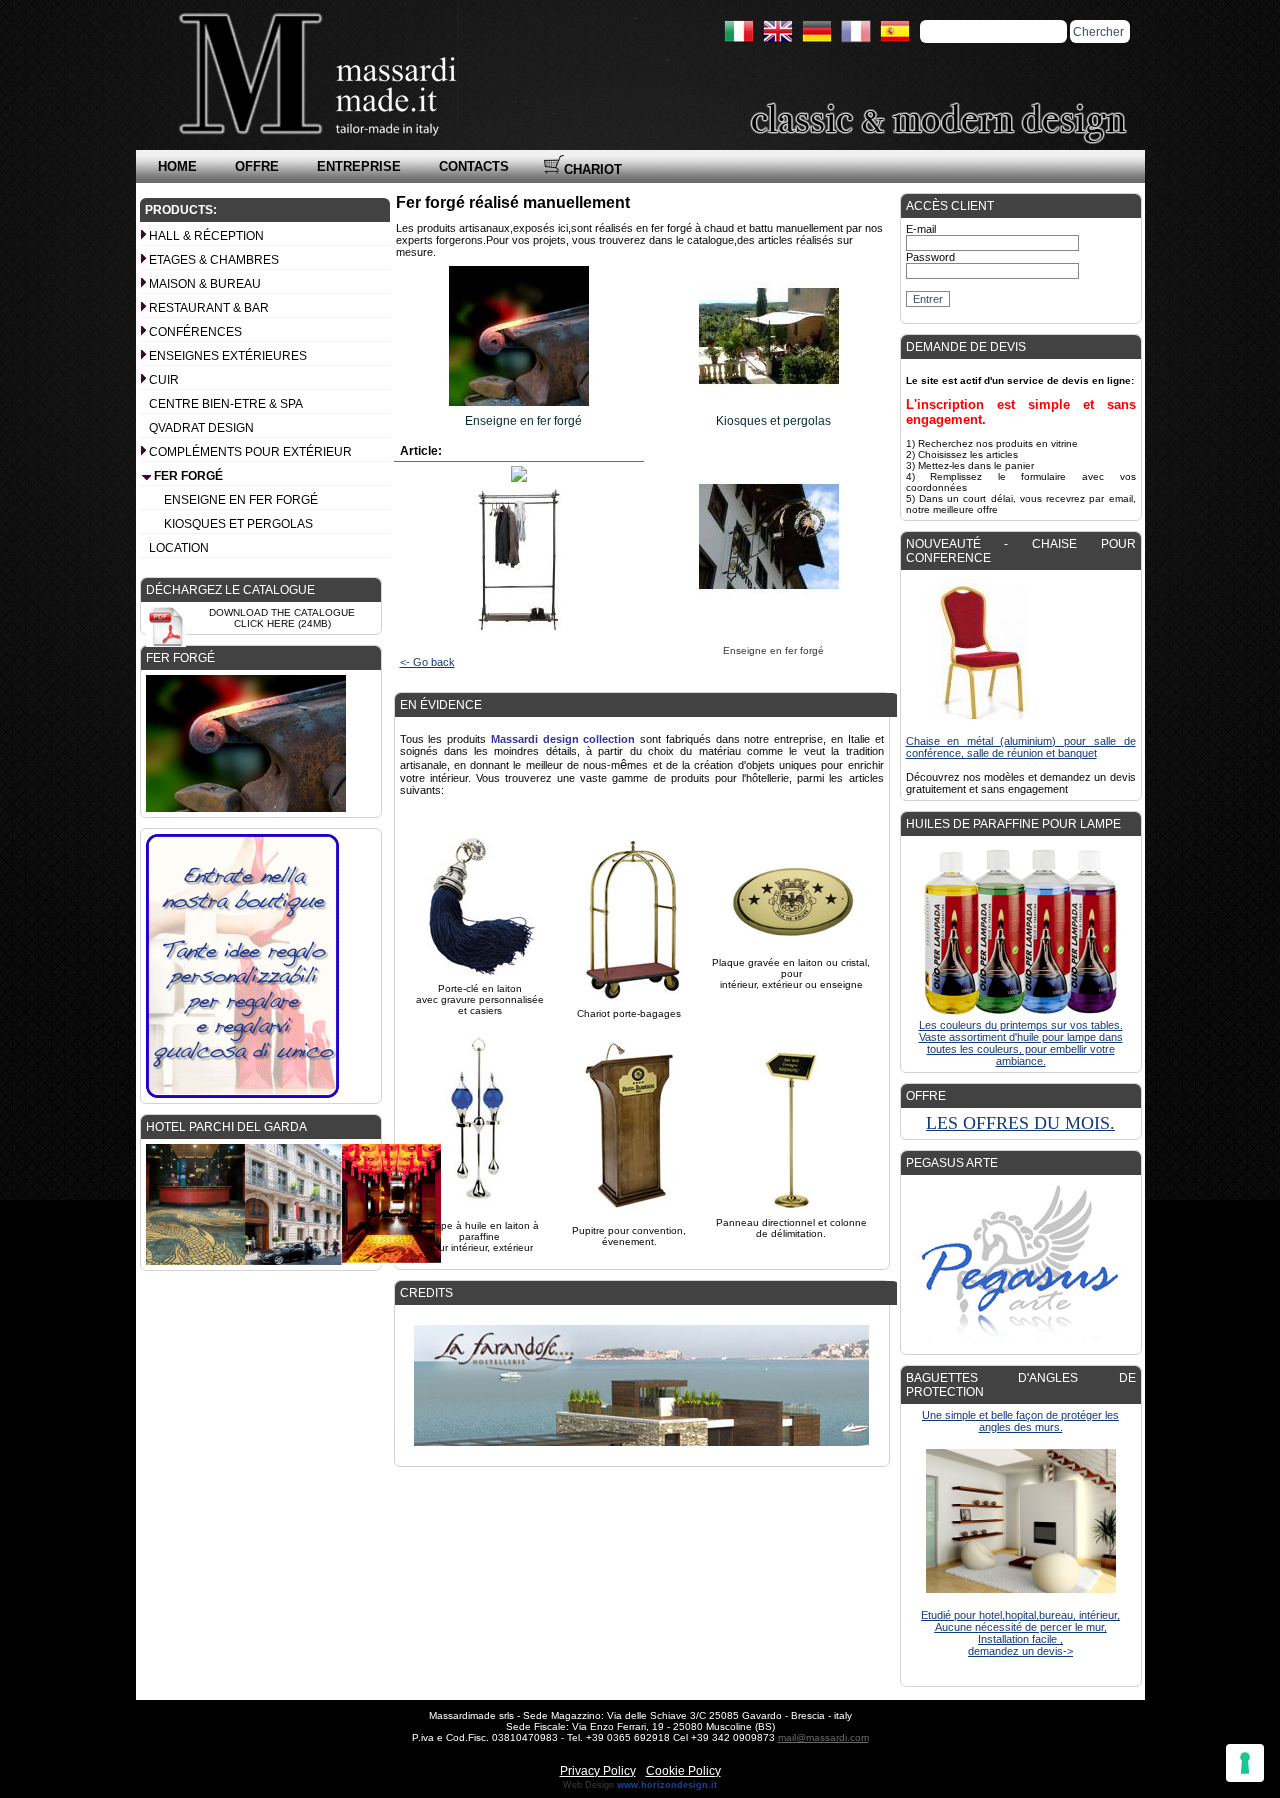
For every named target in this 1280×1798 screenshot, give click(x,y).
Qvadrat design (201, 428)
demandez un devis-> (1020, 1651)
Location (179, 548)
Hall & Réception (206, 236)
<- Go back (427, 662)
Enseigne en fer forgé (241, 500)
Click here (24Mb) (282, 623)
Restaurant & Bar (209, 308)
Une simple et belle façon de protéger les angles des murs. (1020, 1421)
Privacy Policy (598, 1771)
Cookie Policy (683, 1771)
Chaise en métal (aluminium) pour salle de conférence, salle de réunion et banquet (1021, 747)
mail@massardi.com (823, 1737)
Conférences (195, 332)
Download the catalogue (282, 612)
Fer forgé (188, 476)
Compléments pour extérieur (250, 452)
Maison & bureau (205, 284)
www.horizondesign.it (667, 1785)
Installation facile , (1020, 1639)
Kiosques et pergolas (238, 524)
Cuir (164, 380)
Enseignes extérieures (228, 356)
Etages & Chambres (214, 260)
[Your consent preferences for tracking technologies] (1245, 1763)
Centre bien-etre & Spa (226, 404)
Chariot (593, 169)
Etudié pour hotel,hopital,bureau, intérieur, (1020, 1615)
